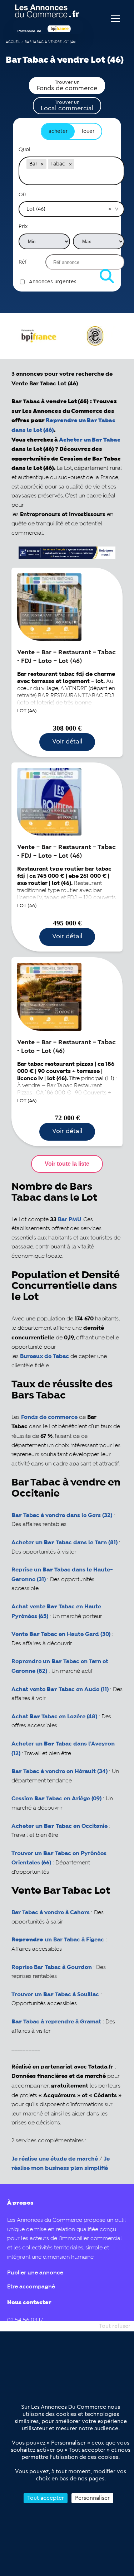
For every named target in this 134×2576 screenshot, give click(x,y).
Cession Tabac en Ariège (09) (56, 1799)
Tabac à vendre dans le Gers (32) (62, 1515)
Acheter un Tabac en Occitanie (59, 1826)
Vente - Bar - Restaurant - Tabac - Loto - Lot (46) (66, 1046)
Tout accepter (46, 2498)
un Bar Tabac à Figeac (58, 1940)
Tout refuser (115, 2326)
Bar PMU (70, 1220)
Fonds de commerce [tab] (67, 86)
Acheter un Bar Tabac (90, 440)
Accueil (13, 42)
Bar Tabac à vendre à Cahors (51, 1913)
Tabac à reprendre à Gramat (56, 2022)
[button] (42, 164)
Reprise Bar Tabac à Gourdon (52, 1967)
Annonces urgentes (53, 282)
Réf (23, 262)
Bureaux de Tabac (44, 1356)
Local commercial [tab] (67, 106)
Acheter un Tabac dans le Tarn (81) (64, 1543)
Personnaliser (92, 2498)
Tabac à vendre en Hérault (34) (59, 1771)
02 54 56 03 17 (25, 2320)
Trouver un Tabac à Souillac (55, 1995)
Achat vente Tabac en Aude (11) (60, 1689)
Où (22, 195)
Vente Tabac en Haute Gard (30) (61, 1634)
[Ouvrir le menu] (115, 19)
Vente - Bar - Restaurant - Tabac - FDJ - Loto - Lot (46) (66, 656)
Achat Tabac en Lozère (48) (54, 1717)
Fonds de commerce (49, 1417)
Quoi (24, 150)
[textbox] (71, 178)
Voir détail (67, 741)
